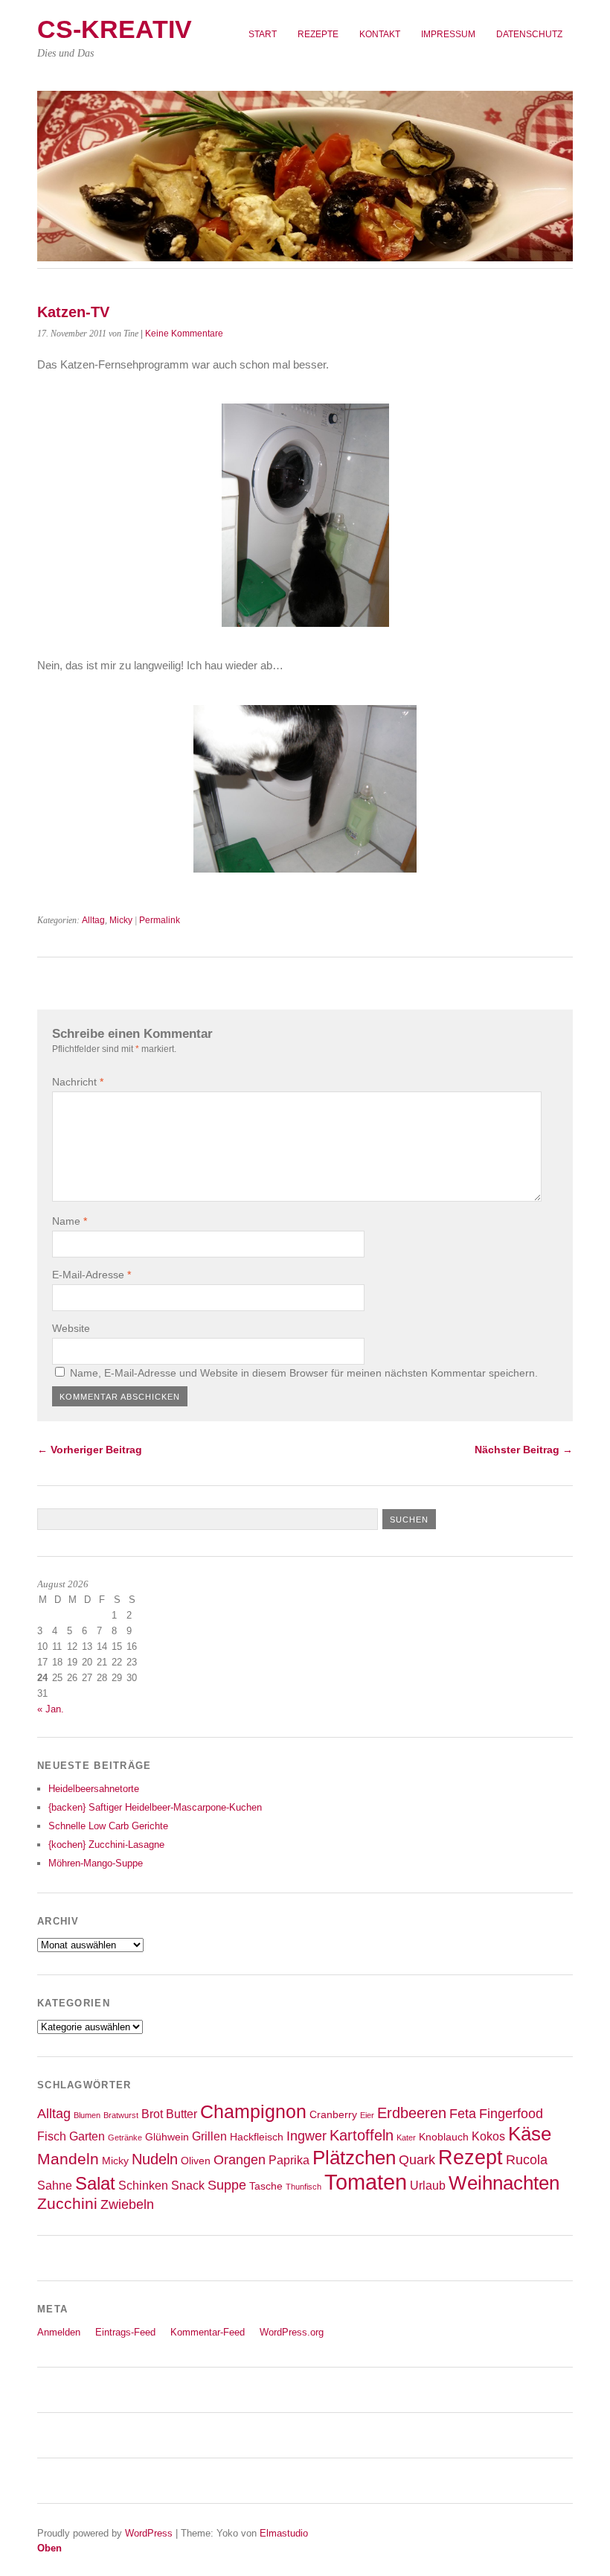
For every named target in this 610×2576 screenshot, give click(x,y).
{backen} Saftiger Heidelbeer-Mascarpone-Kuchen (155, 1807)
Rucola (527, 2160)
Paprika (289, 2160)
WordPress (149, 2533)
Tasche (266, 2186)
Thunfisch (304, 2187)
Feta (463, 2114)
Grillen (209, 2136)
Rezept (471, 2157)
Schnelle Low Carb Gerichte (108, 1826)
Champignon (253, 2112)
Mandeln (68, 2159)
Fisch (52, 2136)
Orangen (240, 2160)
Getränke (125, 2137)
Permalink (160, 920)
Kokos (488, 2136)
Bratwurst (121, 2115)
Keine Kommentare (184, 334)
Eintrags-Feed (125, 2332)
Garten (87, 2136)
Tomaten (366, 2182)
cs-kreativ (115, 29)
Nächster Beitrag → (524, 1450)
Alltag (93, 920)
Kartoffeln (362, 2135)
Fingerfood (511, 2114)
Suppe (227, 2185)
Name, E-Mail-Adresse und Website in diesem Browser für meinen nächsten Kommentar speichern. (304, 1373)
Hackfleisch (257, 2137)
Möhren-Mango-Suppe (96, 1863)
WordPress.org (292, 2332)
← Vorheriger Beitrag (90, 1450)
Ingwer (306, 2136)
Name (70, 1221)
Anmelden (59, 2332)
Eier (367, 2115)
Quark (417, 2160)
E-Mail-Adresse (91, 1275)
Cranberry (333, 2115)
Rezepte (318, 34)
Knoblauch (444, 2137)
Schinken (143, 2185)
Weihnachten (504, 2183)
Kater (406, 2137)
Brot (152, 2114)
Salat (95, 2184)
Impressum (448, 34)
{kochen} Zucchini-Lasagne (106, 1845)
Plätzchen (354, 2158)
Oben (49, 2548)
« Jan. (51, 1709)
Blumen (87, 2115)
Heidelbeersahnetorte (94, 1789)
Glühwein (167, 2137)
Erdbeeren (412, 2113)
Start (263, 34)
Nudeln (155, 2159)
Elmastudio (284, 2533)
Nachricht (78, 1082)
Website (71, 1328)
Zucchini (67, 2203)
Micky (121, 920)
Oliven (196, 2161)
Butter (182, 2114)
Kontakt (380, 34)
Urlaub (428, 2185)
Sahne (55, 2185)
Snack (188, 2185)
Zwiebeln (127, 2204)
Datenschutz (529, 34)
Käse (530, 2134)
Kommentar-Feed (208, 2332)
